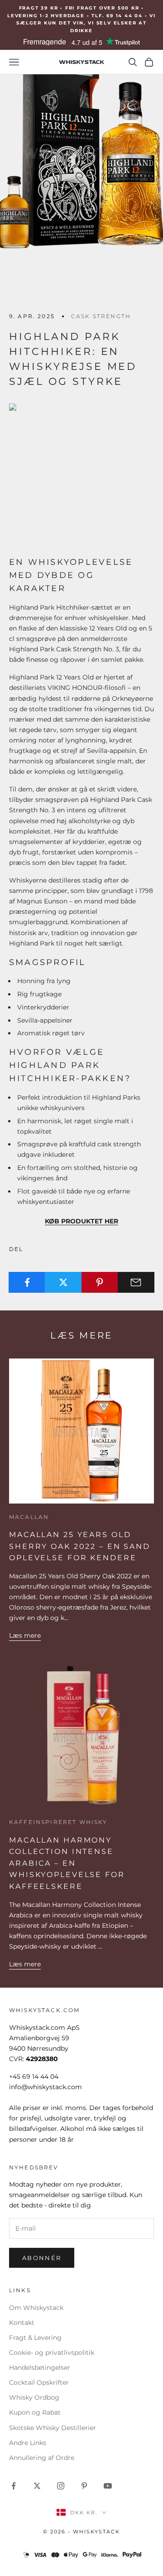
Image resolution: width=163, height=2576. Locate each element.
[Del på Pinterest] (100, 1282)
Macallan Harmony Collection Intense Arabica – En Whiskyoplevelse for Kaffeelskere (67, 1863)
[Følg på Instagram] (61, 2486)
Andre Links (28, 2443)
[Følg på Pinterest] (84, 2486)
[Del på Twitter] (63, 1282)
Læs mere (25, 1635)
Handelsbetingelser (40, 2367)
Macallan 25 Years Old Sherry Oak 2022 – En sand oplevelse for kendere (80, 1546)
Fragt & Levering (35, 2338)
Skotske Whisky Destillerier (53, 2428)
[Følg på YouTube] (108, 2486)
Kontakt (22, 2323)
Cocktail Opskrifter (39, 2382)
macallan (29, 1517)
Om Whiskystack (36, 2308)
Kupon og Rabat (35, 2412)
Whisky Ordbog (34, 2397)
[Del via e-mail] (136, 1282)
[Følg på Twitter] (37, 2486)
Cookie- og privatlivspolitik (52, 2353)
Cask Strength (101, 316)
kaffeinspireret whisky (58, 1822)
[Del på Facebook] (27, 1282)
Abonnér (42, 2258)
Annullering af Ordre (42, 2458)
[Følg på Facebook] (14, 2486)
